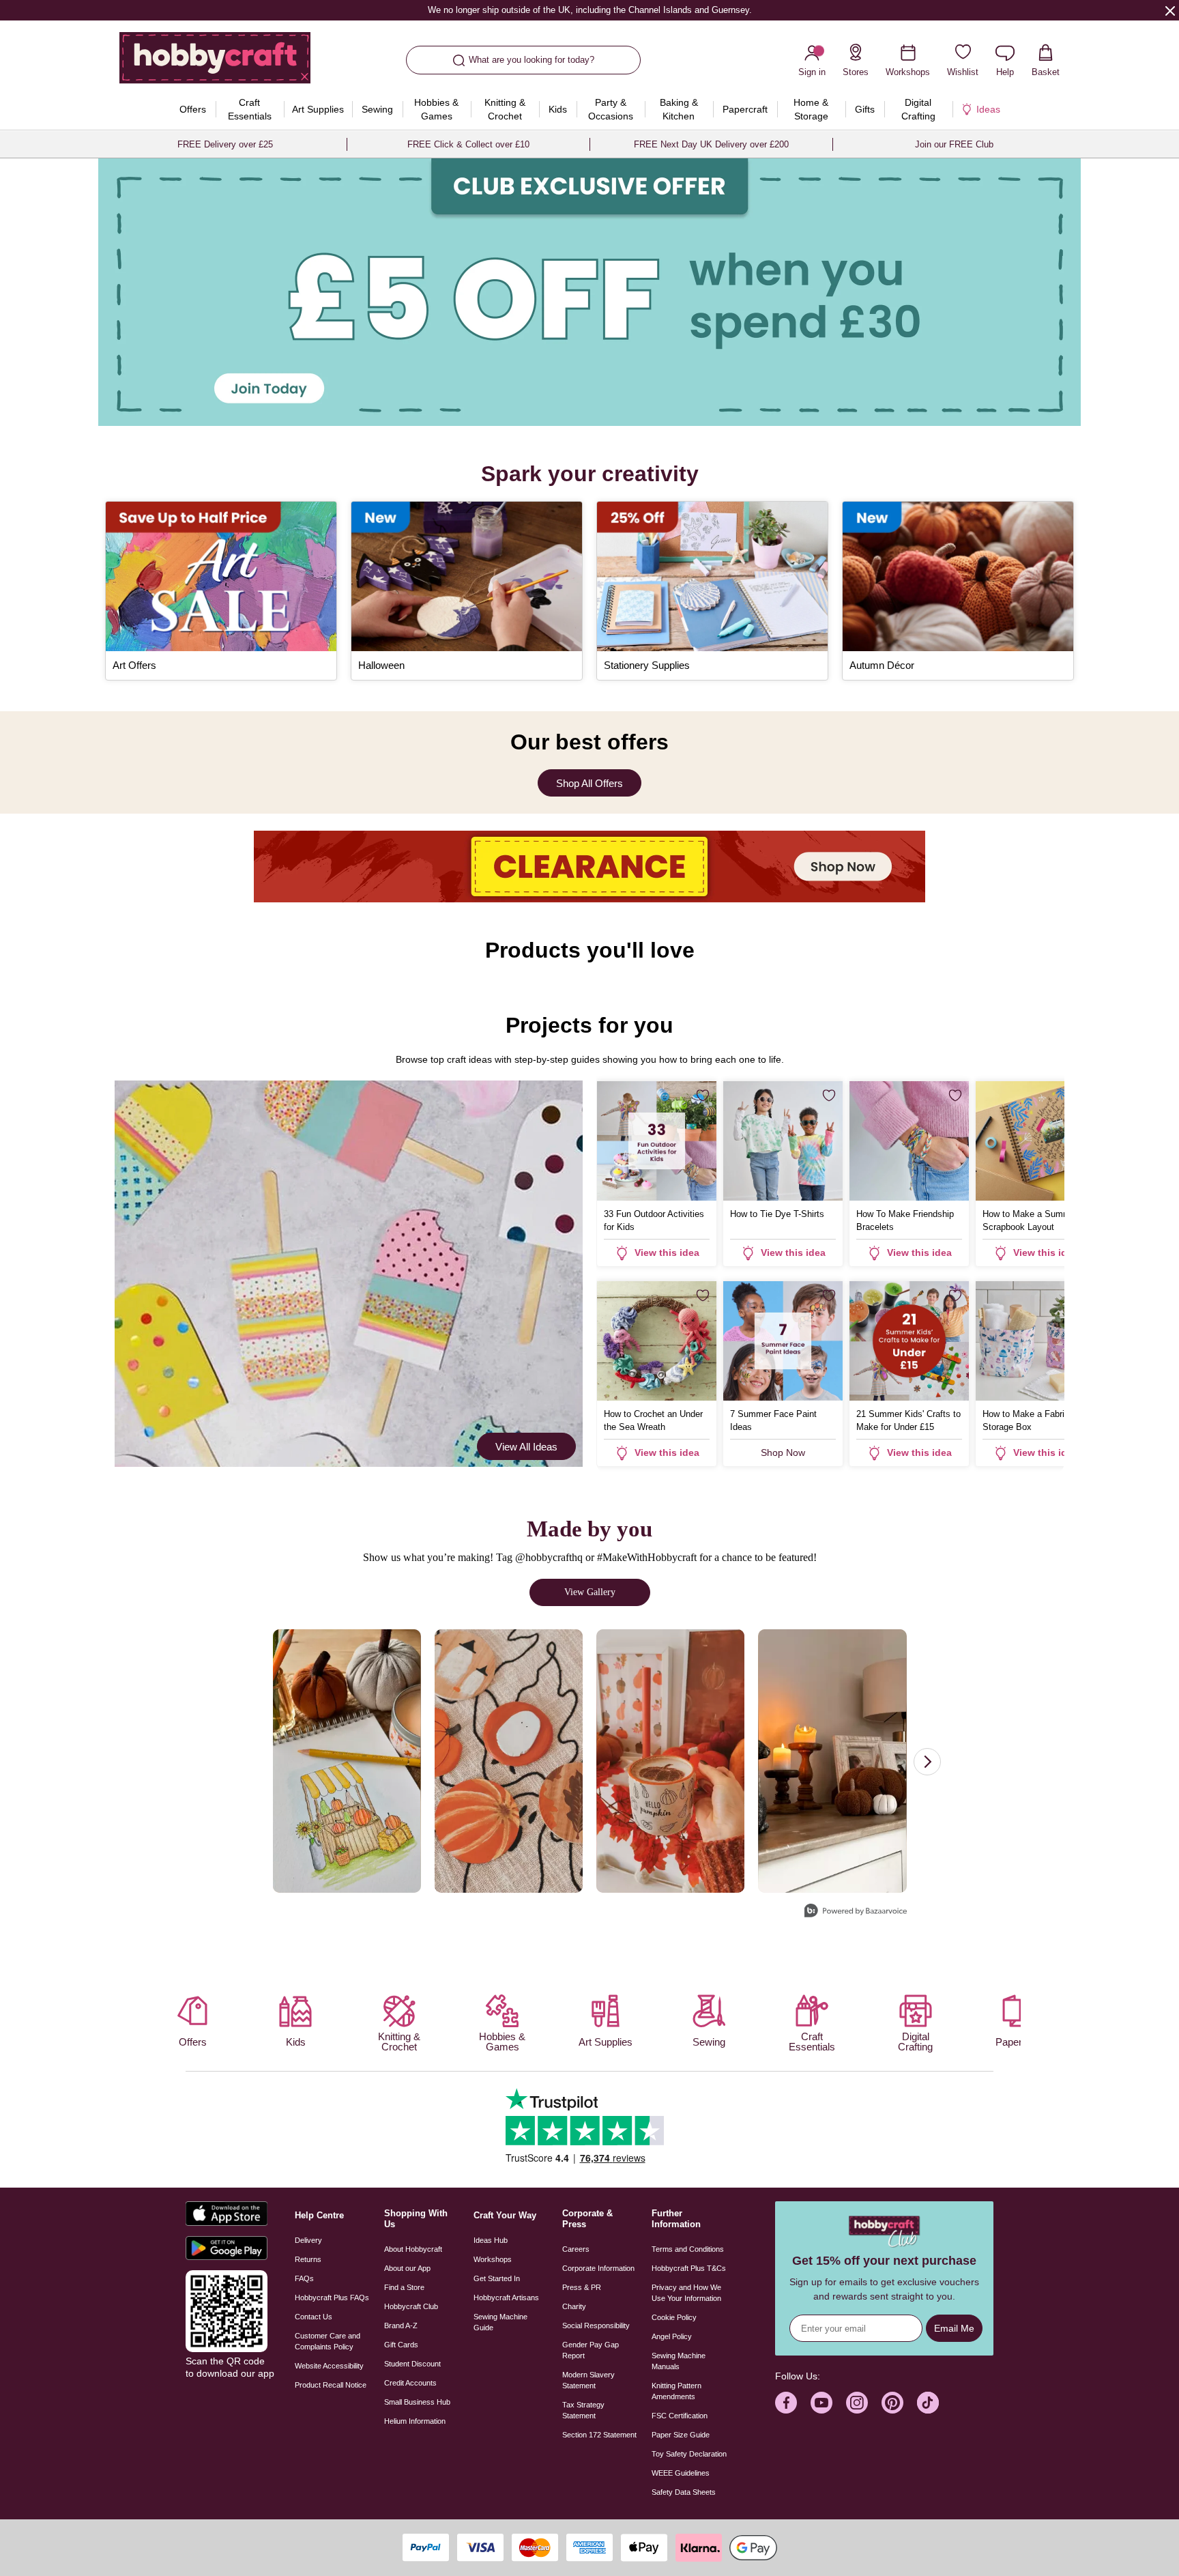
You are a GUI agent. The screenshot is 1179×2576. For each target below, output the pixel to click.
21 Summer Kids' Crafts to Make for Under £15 (908, 1420)
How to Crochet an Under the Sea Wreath (653, 1420)
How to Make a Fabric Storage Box (1026, 1420)
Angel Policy (672, 2336)
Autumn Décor (882, 665)
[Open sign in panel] (589, 292)
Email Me (954, 2328)
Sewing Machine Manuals (679, 2361)
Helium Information (415, 2421)
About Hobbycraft (413, 2249)
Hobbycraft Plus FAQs (332, 2298)
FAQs (304, 2278)
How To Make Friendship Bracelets (905, 1220)
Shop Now (783, 1452)
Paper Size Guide (681, 2435)
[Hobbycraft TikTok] (928, 2403)
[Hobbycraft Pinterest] (892, 2403)
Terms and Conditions (688, 2249)
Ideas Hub (491, 2240)
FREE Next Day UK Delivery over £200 (711, 144)
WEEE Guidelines (681, 2473)
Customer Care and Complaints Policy (327, 2341)
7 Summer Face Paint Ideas (773, 1420)
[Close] (1170, 10)
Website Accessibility (329, 2366)
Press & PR (582, 2287)
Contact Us (314, 2317)
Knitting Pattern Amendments (676, 2391)
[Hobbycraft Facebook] (786, 2403)
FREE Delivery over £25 (225, 144)
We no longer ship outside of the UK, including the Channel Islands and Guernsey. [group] (589, 10)
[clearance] (589, 867)
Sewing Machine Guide (500, 2322)
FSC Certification (680, 2416)
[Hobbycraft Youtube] (821, 2403)
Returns (308, 2259)
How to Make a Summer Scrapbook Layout (1030, 1220)
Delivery (308, 2240)
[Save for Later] (703, 1096)
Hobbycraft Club (411, 2306)
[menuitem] (193, 109)
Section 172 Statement (599, 2435)
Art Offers (134, 665)
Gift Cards (401, 2345)
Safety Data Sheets (684, 2492)
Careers (576, 2249)
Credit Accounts (410, 2383)
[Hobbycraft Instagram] (857, 2403)
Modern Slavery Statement (588, 2380)
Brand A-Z (401, 2325)
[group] (589, 292)
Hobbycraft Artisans (506, 2298)
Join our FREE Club (954, 144)
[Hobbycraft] (215, 63)
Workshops (493, 2259)
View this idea (667, 1253)
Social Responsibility (596, 2325)
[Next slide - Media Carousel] (927, 1762)
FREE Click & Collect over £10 (468, 144)
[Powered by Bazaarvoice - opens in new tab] (856, 1912)
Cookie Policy (674, 2317)
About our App (407, 2268)
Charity (574, 2306)
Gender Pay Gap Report (591, 2350)
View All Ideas (526, 1447)
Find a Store (404, 2287)
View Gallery (590, 1592)
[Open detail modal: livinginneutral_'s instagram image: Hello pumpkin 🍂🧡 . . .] (832, 1761)
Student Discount (412, 2364)
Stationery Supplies (647, 665)
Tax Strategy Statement (583, 2410)
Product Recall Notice (331, 2385)
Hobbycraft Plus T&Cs (689, 2268)
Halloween (381, 665)
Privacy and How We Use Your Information (686, 2293)
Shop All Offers (589, 783)
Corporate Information (598, 2268)
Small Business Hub (417, 2402)
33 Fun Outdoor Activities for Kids (654, 1220)
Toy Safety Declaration (689, 2454)
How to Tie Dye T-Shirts (777, 1214)
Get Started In (497, 2278)
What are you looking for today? (532, 60)
